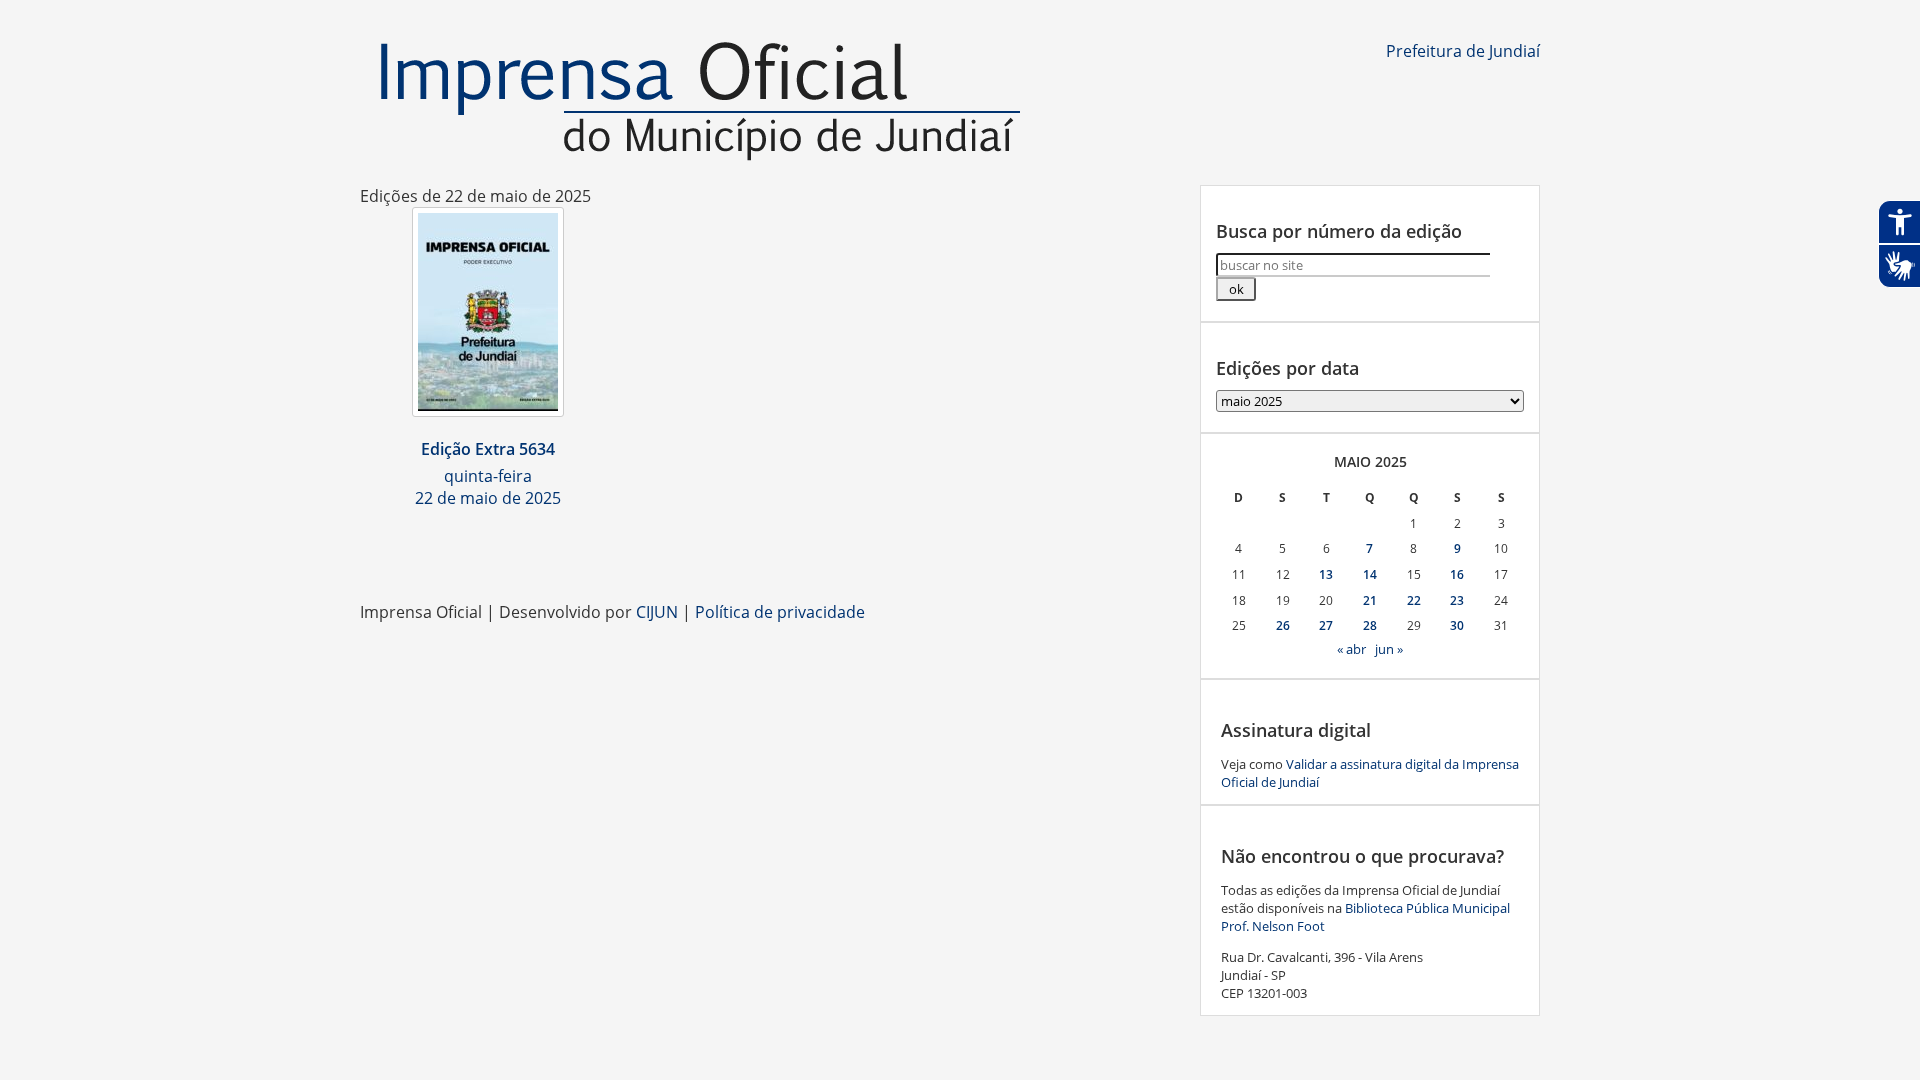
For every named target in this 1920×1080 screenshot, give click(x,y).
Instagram (960, 551)
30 (1457, 625)
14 (1370, 574)
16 (1457, 574)
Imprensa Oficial (700, 102)
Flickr (1040, 551)
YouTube (1000, 551)
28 (1370, 625)
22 (1414, 600)
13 (1326, 574)
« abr (1351, 649)
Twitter (1080, 551)
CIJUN (657, 612)
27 (1326, 625)
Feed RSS (880, 551)
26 (1283, 625)
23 (1457, 600)
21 (1370, 600)
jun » (1389, 649)
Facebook (920, 551)
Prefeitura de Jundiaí (1463, 51)
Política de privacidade (780, 612)
